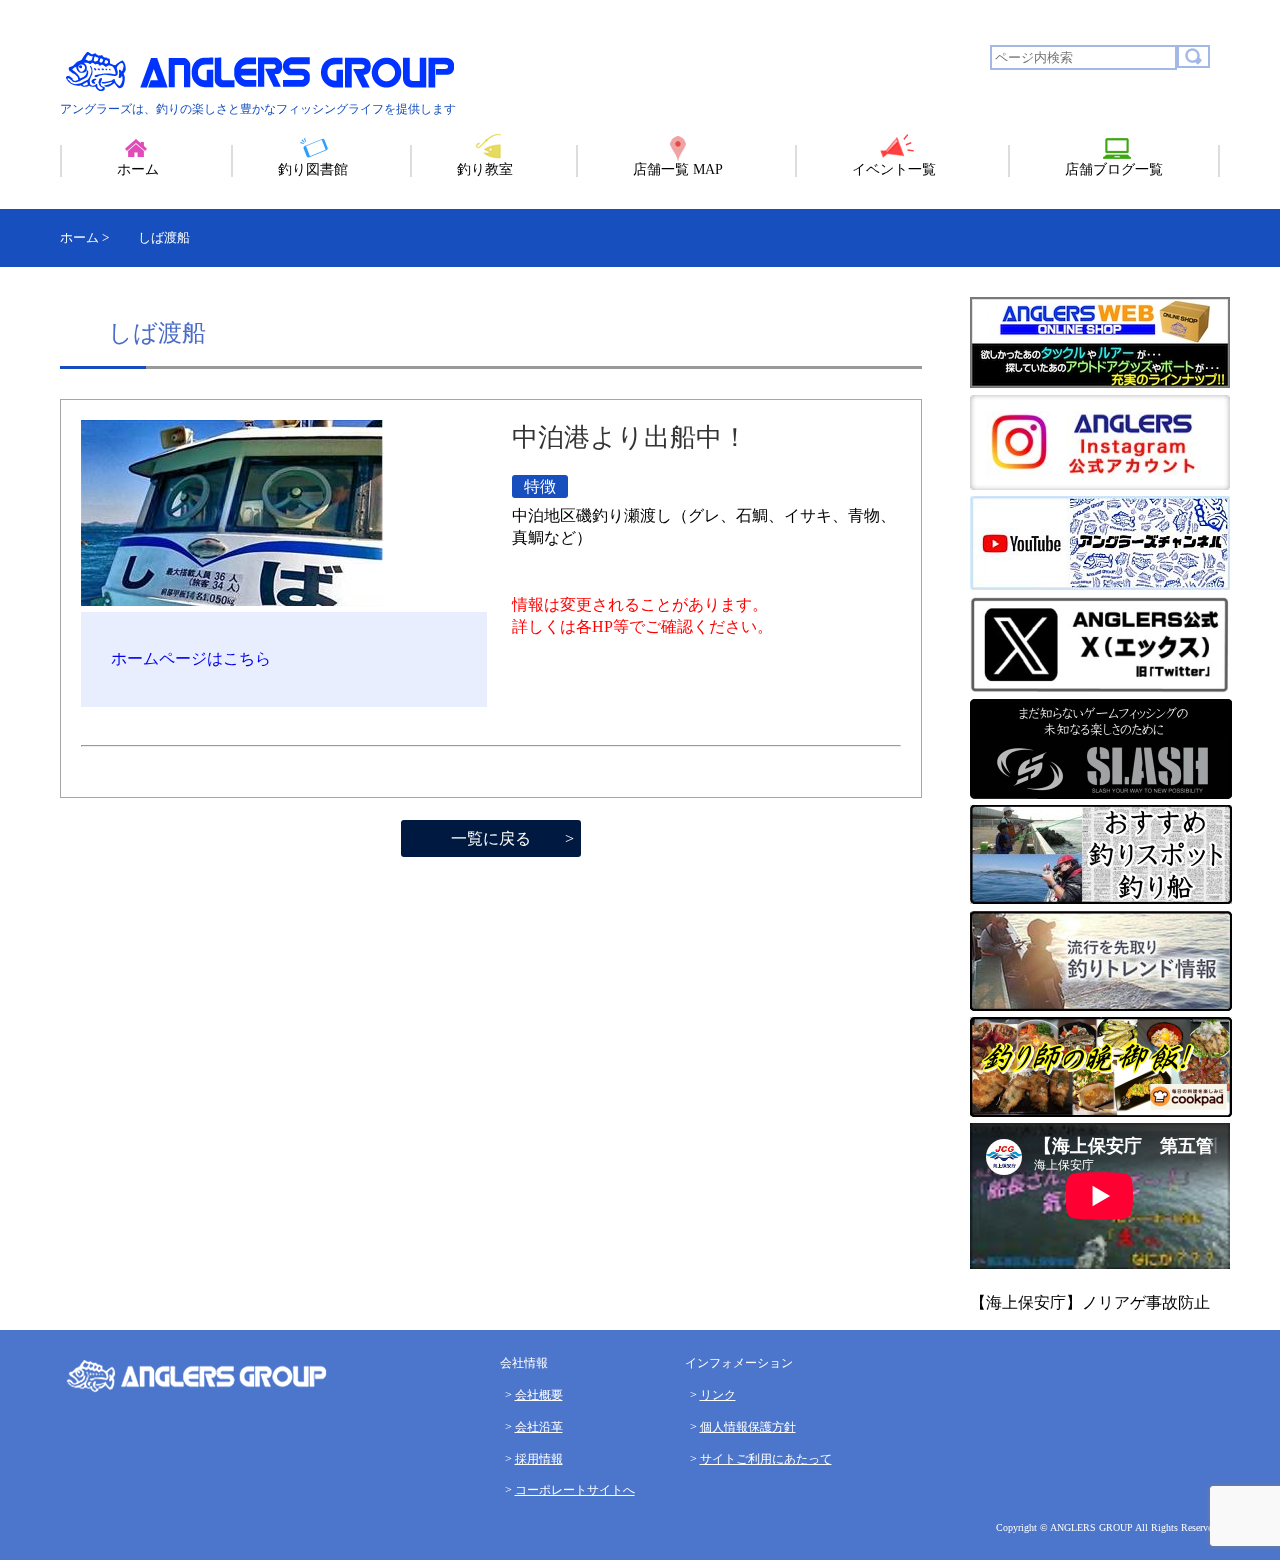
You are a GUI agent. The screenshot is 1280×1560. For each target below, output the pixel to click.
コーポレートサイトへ (575, 1490)
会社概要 (539, 1395)
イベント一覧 (894, 169)
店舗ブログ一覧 (1114, 169)
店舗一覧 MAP (678, 169)
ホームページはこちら (191, 658)
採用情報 (539, 1459)
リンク (718, 1395)
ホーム (138, 169)
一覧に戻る (491, 838)
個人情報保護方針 (748, 1427)
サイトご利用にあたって (766, 1459)
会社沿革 (539, 1427)
